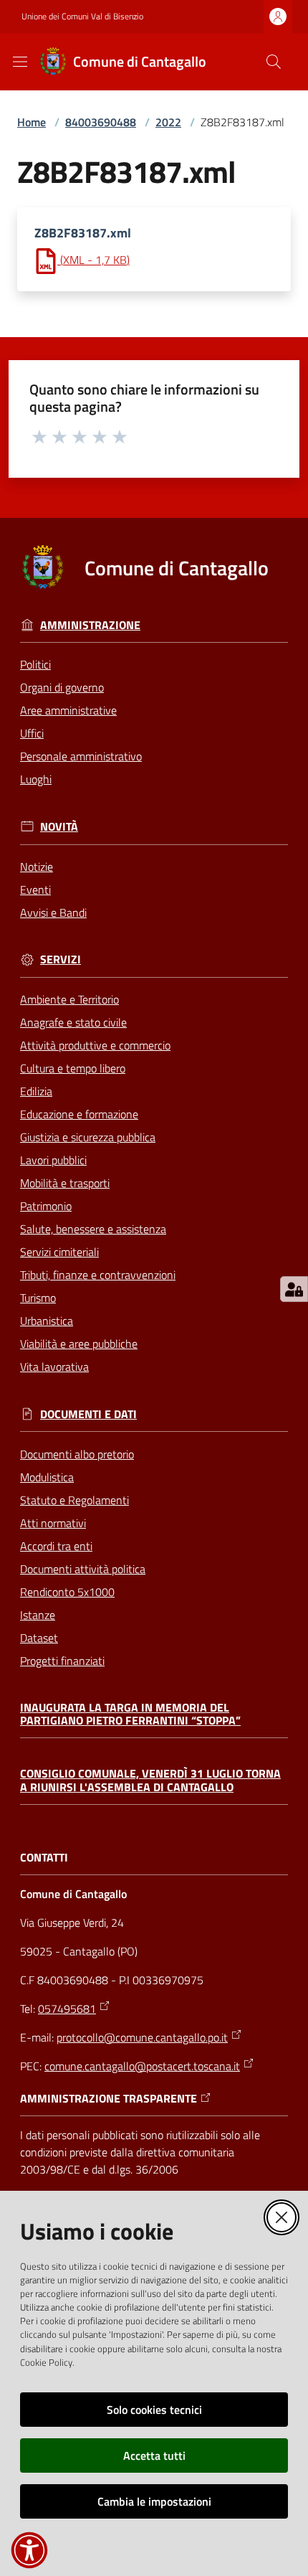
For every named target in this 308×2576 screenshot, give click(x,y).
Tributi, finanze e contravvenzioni (98, 1275)
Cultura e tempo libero (73, 1068)
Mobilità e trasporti (65, 1183)
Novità (59, 827)
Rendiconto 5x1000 (67, 1592)
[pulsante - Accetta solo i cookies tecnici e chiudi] (281, 2217)
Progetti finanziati (62, 1661)
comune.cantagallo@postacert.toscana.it (142, 2066)
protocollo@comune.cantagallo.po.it (142, 2037)
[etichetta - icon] (40, 436)
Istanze (38, 1615)
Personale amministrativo (81, 756)
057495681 (67, 2009)
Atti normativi (53, 1523)
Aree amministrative (68, 710)
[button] (274, 62)
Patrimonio (46, 1206)
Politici (35, 664)
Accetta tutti (154, 2455)
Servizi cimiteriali (59, 1252)
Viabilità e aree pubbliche (79, 1344)
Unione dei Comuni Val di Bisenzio (82, 16)
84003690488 (101, 122)
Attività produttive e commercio (95, 1045)
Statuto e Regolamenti (74, 1500)
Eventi (35, 890)
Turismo (38, 1298)
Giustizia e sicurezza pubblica (88, 1137)
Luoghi (36, 779)
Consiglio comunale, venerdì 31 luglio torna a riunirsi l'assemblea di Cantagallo (150, 1780)
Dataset (39, 1638)
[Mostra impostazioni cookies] (294, 1289)
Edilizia (36, 1091)
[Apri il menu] (20, 62)
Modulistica (47, 1477)
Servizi (61, 959)
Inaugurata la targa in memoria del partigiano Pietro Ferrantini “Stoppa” (130, 1714)
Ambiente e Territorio (69, 999)
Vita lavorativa (54, 1367)
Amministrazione (90, 625)
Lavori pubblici (53, 1160)
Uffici (32, 733)
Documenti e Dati (88, 1414)
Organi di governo (62, 687)
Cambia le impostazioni (154, 2501)
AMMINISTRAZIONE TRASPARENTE (109, 2099)
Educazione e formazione (79, 1114)
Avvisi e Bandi (53, 912)
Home (32, 122)
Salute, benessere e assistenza (93, 1229)
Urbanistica (47, 1321)
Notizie (37, 867)
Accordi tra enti (56, 1546)
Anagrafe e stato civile (73, 1022)
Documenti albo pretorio (77, 1454)
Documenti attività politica (83, 1569)
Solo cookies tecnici (154, 2410)
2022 (168, 122)
